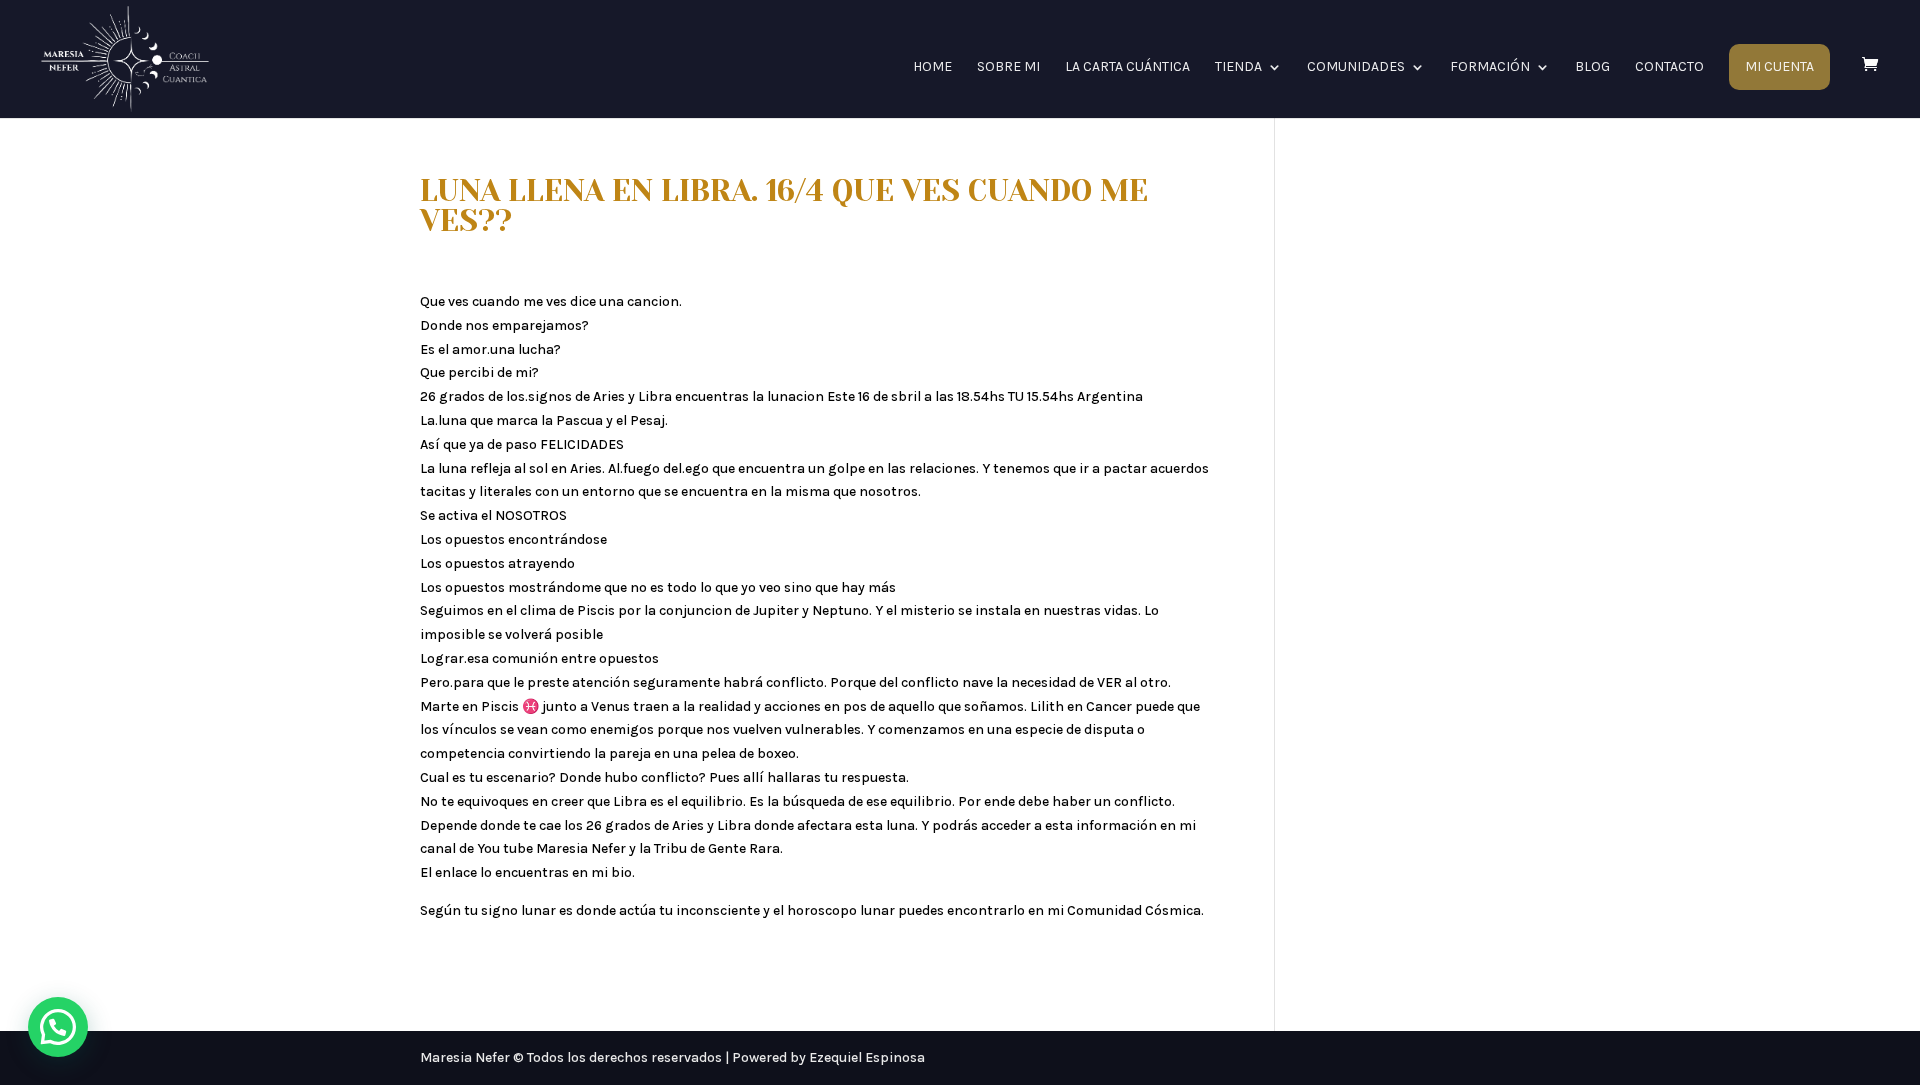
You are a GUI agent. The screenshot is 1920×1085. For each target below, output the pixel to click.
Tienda (1238, 67)
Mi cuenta (1779, 67)
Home (932, 67)
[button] (58, 1027)
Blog (1592, 67)
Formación (1490, 67)
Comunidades (1356, 67)
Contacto (1669, 67)
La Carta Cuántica (1127, 67)
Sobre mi (1008, 67)
